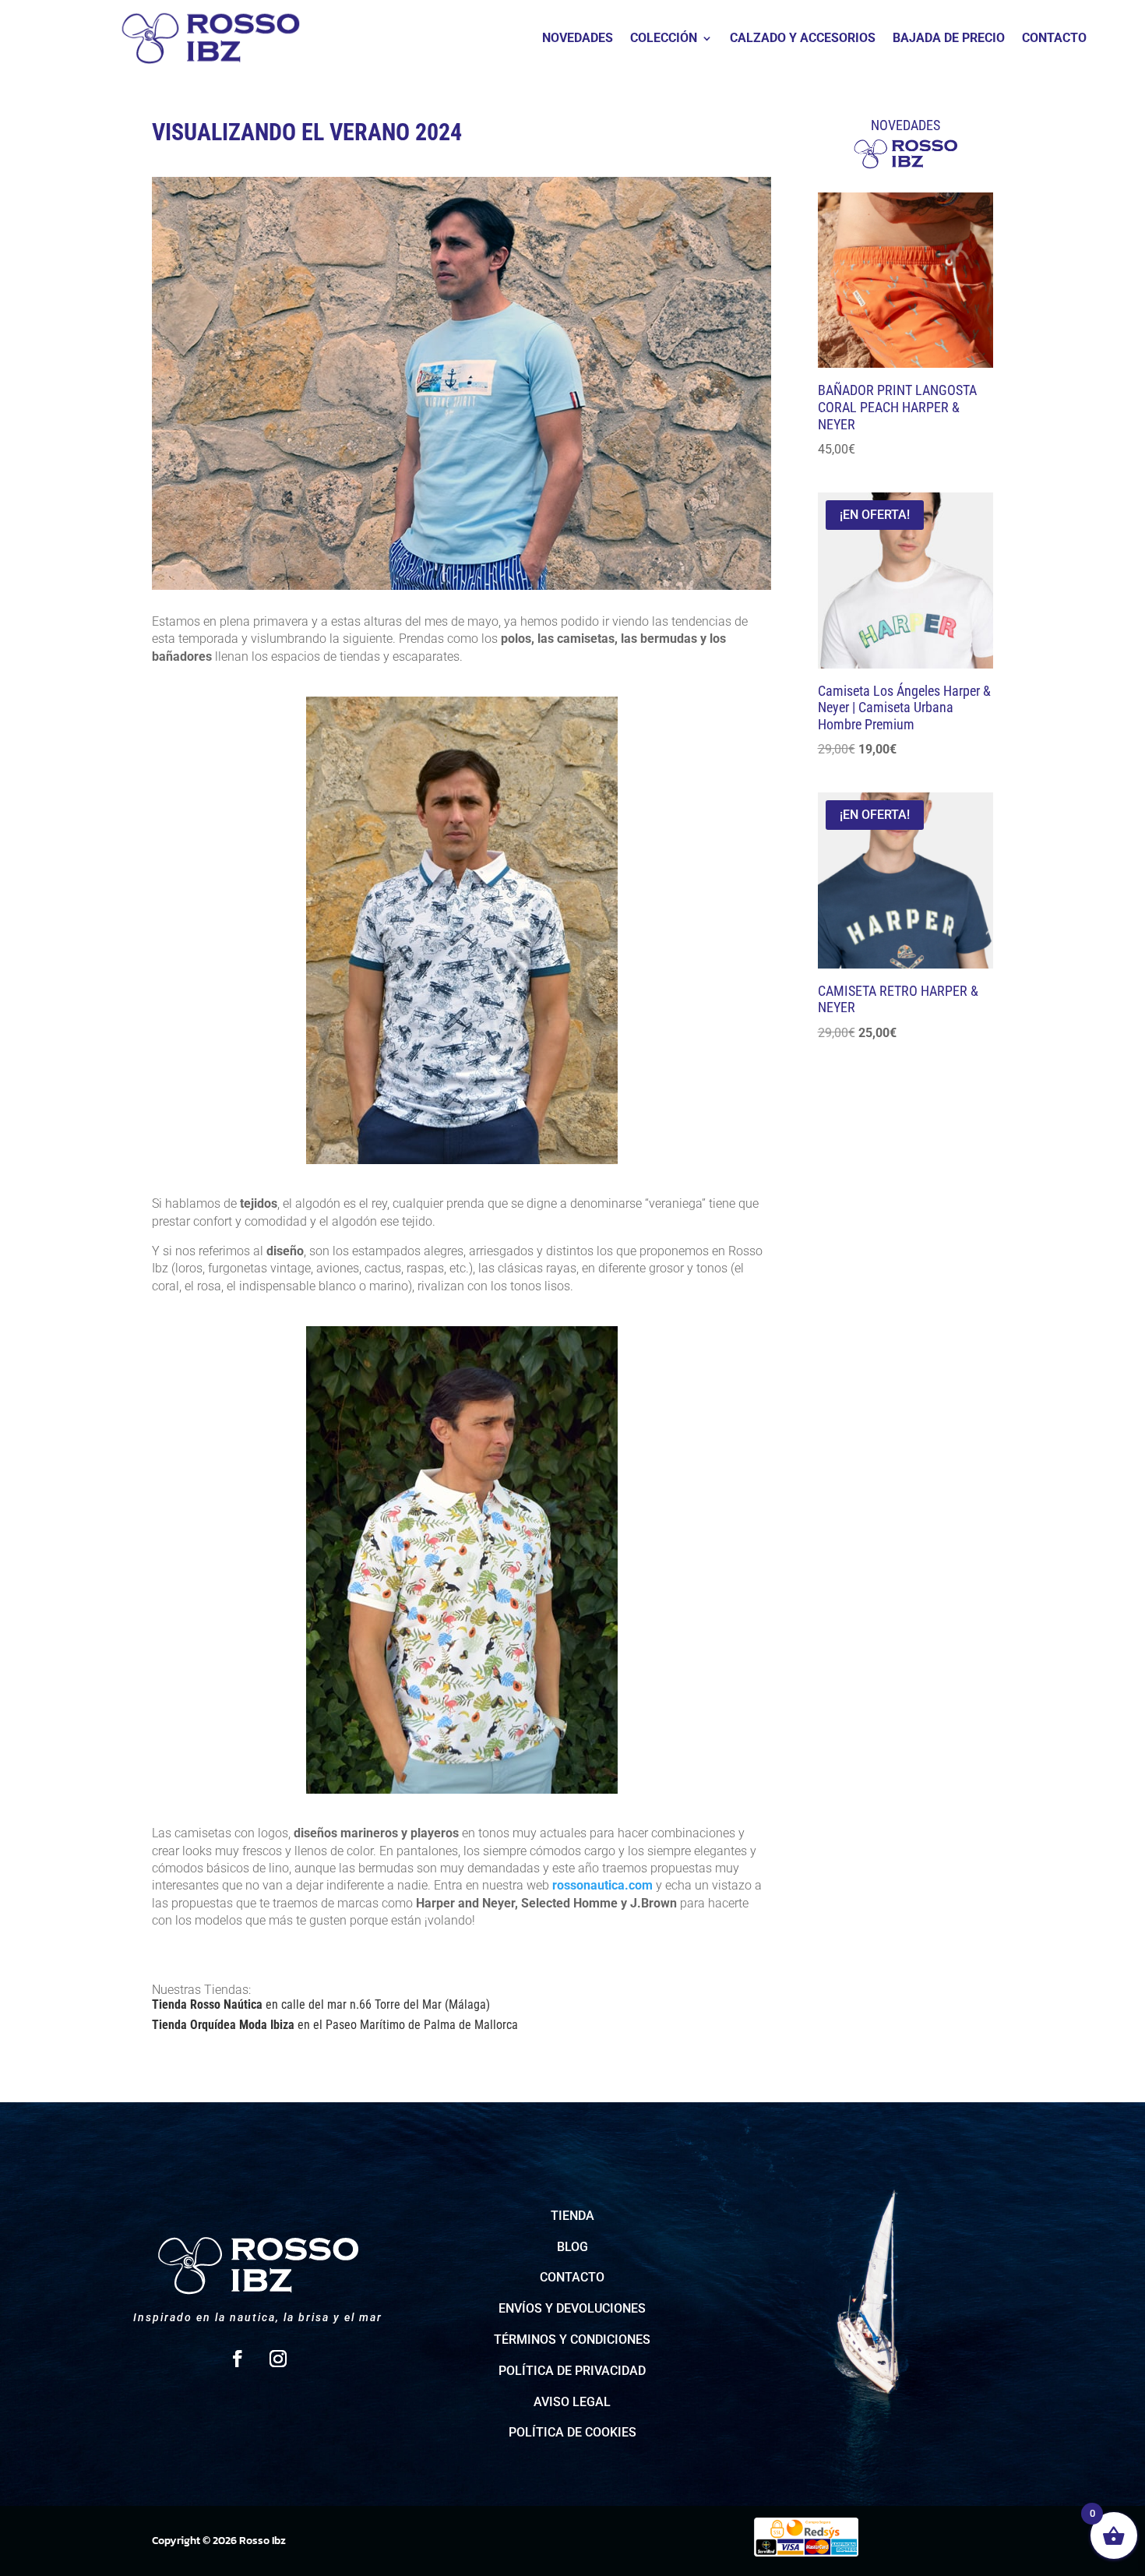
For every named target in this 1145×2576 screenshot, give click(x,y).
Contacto (572, 2277)
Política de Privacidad (572, 2371)
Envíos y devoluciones (572, 2308)
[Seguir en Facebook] (238, 2359)
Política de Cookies (572, 2432)
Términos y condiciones (572, 2340)
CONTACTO (1054, 39)
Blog (572, 2247)
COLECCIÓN (664, 39)
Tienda (572, 2216)
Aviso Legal (572, 2402)
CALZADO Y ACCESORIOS (803, 39)
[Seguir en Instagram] (278, 2359)
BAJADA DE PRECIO (949, 39)
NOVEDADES (578, 39)
